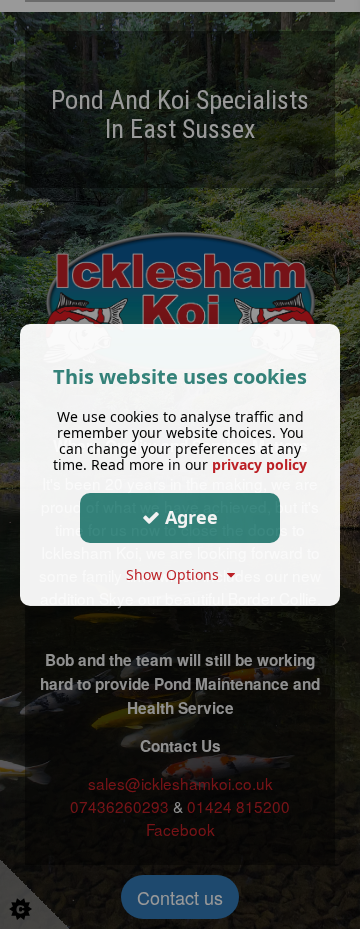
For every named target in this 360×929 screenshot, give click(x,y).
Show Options (176, 573)
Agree (189, 517)
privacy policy (259, 463)
